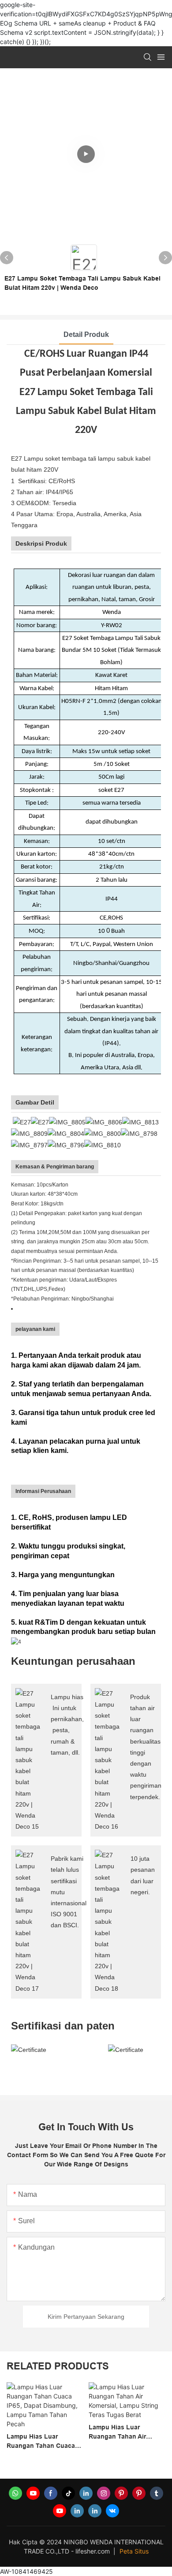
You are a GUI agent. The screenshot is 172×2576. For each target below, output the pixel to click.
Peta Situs (134, 2551)
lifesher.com (93, 2551)
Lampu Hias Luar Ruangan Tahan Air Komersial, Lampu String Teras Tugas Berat (126, 2432)
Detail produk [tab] (86, 334)
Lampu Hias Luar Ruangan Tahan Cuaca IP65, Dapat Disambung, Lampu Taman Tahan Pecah (43, 2442)
